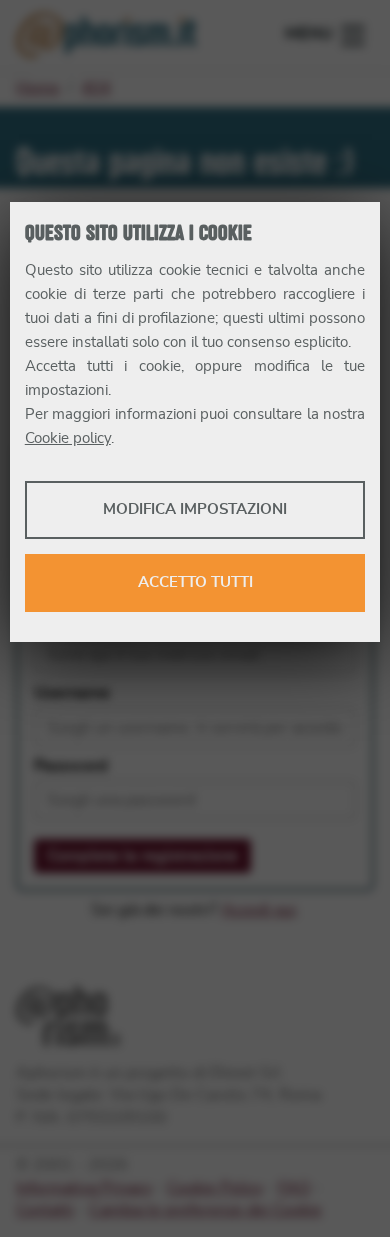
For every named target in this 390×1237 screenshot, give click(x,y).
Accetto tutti (195, 582)
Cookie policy (68, 438)
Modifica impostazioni (195, 509)
